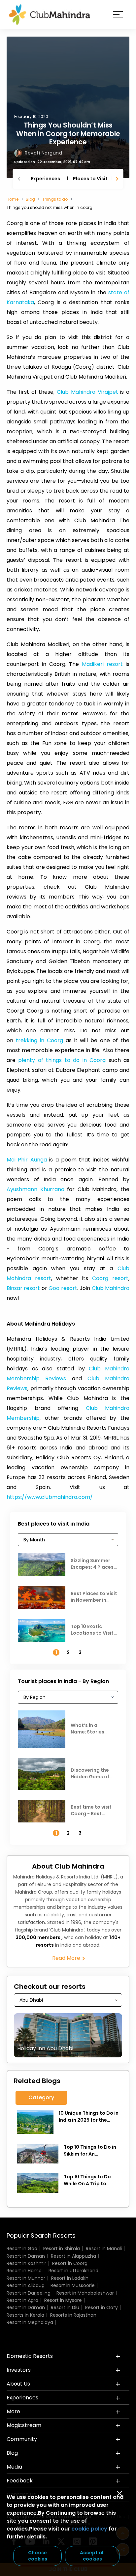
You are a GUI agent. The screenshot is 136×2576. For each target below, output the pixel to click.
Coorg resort (110, 1278)
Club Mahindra (111, 1288)
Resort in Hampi (25, 2271)
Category (41, 2097)
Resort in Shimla (62, 2248)
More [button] (13, 2411)
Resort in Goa (22, 2248)
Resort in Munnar (26, 2278)
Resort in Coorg (70, 2263)
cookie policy (89, 2529)
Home (13, 199)
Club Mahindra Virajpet (87, 392)
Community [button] (22, 2439)
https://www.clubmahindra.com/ (50, 1497)
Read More (67, 1958)
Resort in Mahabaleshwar (85, 2293)
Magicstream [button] (24, 2425)
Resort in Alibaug (26, 2285)
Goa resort (63, 1288)
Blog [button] (12, 2453)
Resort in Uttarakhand (73, 2271)
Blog (30, 199)
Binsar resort (23, 1288)
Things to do (55, 199)
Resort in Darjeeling (29, 2293)
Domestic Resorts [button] (30, 2356)
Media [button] (14, 2467)
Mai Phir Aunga (27, 1160)
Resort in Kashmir (26, 2263)
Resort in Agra (22, 2300)
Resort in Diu (65, 2307)
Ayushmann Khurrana (35, 1189)
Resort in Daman (26, 2256)
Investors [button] (19, 2370)
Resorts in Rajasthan (73, 2315)
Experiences (46, 179)
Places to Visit (90, 179)
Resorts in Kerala (25, 2315)
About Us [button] (18, 2384)
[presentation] (20, 179)
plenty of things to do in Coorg (62, 1060)
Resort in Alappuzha (73, 2256)
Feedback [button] (20, 2481)
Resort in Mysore (63, 2300)
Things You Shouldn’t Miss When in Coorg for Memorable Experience (68, 133)
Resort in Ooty (102, 2307)
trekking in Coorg (39, 1040)
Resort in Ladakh (70, 2278)
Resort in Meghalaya (30, 2322)
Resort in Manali (104, 2248)
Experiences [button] (22, 2398)
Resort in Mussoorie (73, 2285)
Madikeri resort (102, 664)
